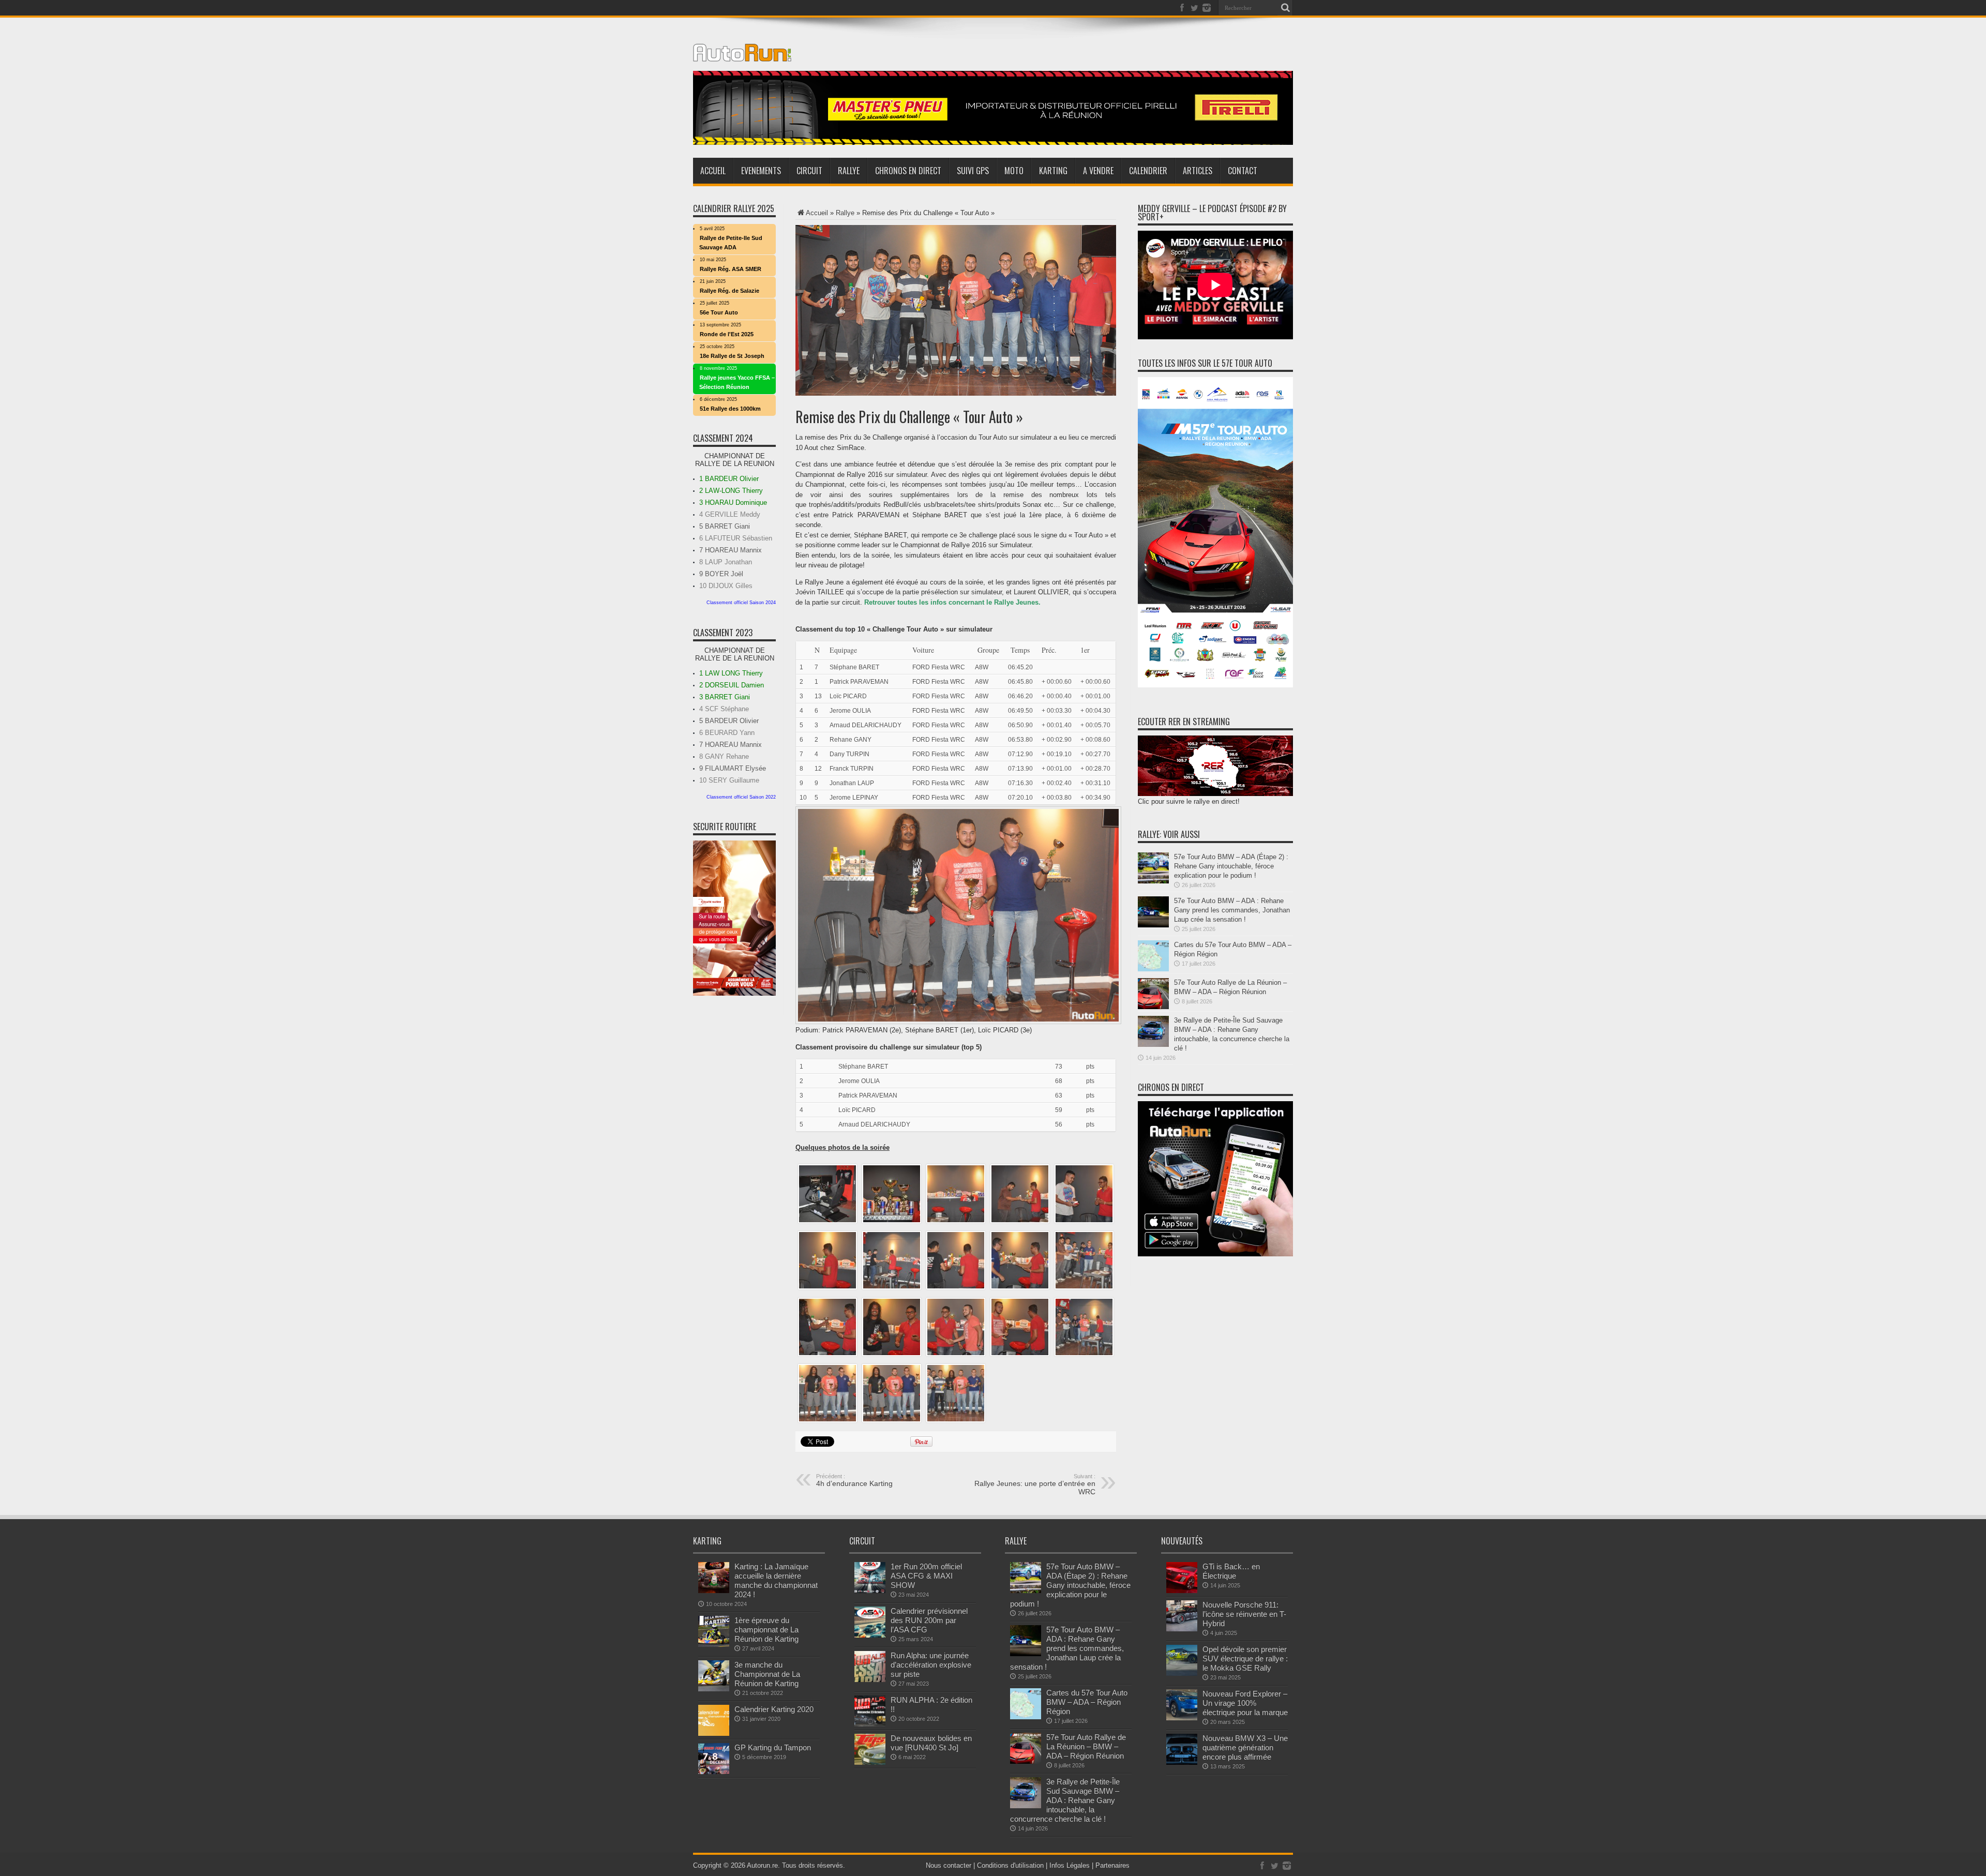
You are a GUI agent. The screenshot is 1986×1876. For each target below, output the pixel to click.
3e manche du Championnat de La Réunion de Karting (767, 1674)
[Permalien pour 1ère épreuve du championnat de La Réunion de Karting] (714, 1645)
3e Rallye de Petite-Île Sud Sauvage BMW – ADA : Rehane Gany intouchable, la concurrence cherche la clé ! (1065, 1800)
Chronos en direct (908, 171)
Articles (1198, 171)
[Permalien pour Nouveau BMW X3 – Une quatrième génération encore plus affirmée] (1182, 1762)
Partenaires (1112, 1865)
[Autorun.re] (742, 54)
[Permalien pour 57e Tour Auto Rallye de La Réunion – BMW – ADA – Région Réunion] (1153, 1007)
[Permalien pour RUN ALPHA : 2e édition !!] (870, 1724)
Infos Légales (1070, 1865)
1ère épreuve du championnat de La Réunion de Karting (766, 1630)
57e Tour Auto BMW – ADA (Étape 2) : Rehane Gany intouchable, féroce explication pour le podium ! (1231, 866)
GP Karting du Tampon (773, 1747)
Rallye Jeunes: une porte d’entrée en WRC (1035, 1484)
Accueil (713, 171)
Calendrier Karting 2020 (774, 1709)
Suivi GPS (973, 171)
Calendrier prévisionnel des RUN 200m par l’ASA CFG (929, 1620)
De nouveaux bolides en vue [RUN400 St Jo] (931, 1743)
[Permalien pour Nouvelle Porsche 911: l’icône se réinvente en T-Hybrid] (1182, 1629)
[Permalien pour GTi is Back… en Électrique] (1182, 1591)
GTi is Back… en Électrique (1231, 1571)
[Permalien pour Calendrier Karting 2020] (714, 1734)
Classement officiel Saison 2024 (741, 603)
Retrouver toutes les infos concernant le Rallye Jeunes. (952, 602)
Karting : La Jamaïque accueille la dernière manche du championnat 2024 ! (776, 1580)
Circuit (809, 171)
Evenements (761, 171)
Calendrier (1148, 171)
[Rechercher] (1285, 8)
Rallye (849, 171)
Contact (1243, 171)
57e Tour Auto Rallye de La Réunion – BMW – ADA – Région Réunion (1086, 1746)
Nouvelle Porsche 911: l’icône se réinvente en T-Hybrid (1244, 1614)
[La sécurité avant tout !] (993, 142)
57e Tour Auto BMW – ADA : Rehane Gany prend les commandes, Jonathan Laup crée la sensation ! (1232, 910)
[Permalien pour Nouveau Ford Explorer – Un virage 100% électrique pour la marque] (1182, 1718)
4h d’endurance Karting (854, 1480)
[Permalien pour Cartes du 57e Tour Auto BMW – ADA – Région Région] (1153, 969)
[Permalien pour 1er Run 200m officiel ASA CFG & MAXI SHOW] (870, 1591)
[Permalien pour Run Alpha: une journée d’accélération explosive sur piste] (870, 1680)
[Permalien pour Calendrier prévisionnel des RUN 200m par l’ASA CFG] (870, 1635)
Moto (1014, 171)
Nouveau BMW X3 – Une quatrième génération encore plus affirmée (1245, 1747)
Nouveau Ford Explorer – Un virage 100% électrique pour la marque (1245, 1703)
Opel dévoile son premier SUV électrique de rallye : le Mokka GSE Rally (1245, 1659)
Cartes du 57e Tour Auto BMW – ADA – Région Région (1087, 1702)
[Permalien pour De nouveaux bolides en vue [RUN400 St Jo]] (870, 1762)
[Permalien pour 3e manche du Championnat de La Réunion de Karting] (714, 1689)
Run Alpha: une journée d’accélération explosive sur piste (931, 1665)
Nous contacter (949, 1865)
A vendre (1098, 171)
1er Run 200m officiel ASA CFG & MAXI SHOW (926, 1576)
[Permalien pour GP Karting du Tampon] (714, 1772)
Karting (1053, 171)
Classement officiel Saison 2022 (741, 797)
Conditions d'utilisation (1010, 1865)
